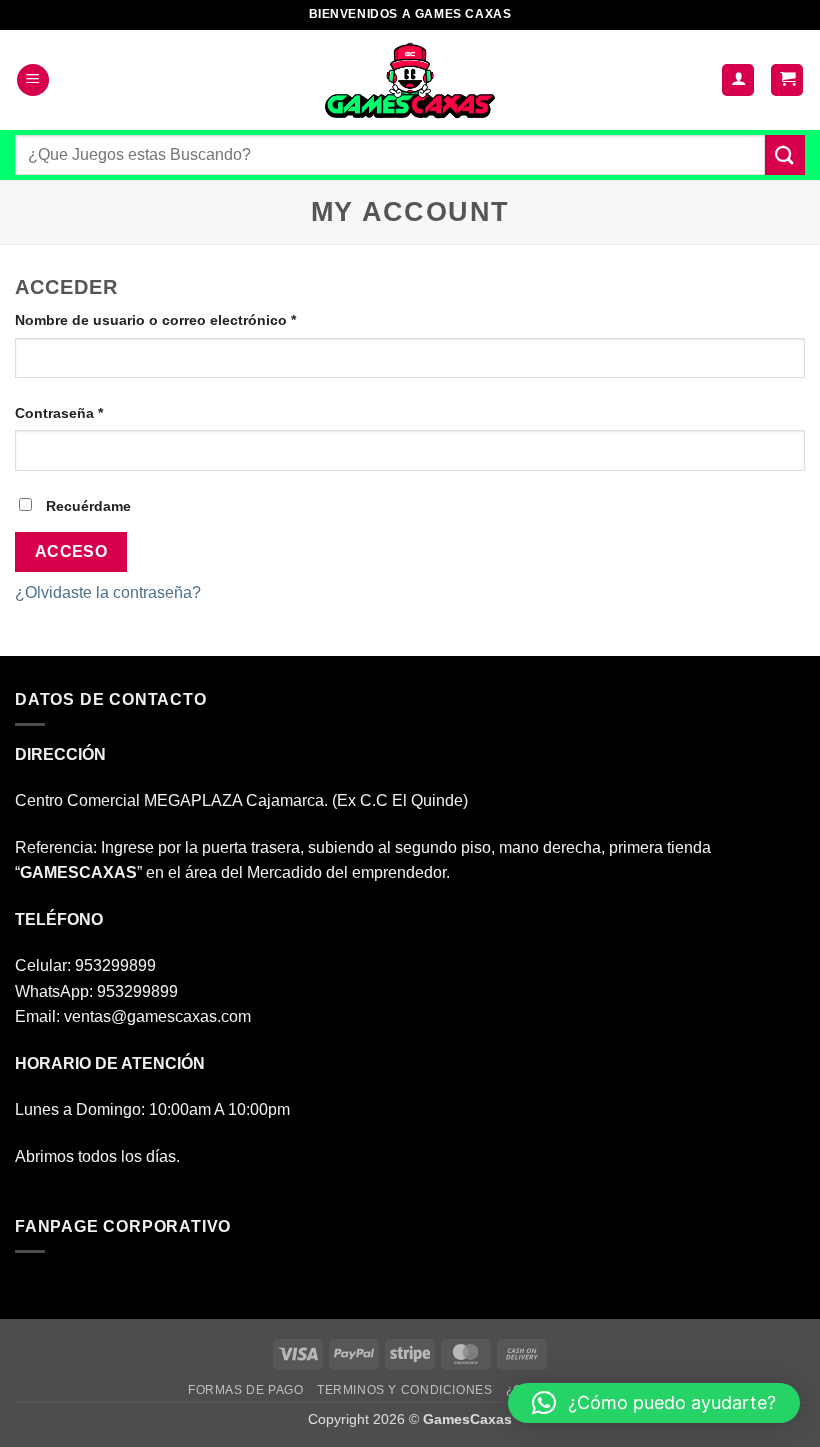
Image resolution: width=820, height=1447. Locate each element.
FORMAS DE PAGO (246, 1390)
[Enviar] (785, 154)
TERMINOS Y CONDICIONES (404, 1390)
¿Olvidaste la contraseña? (108, 592)
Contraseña (97, 412)
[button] (33, 80)
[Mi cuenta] (738, 80)
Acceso (71, 551)
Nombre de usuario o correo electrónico (193, 319)
